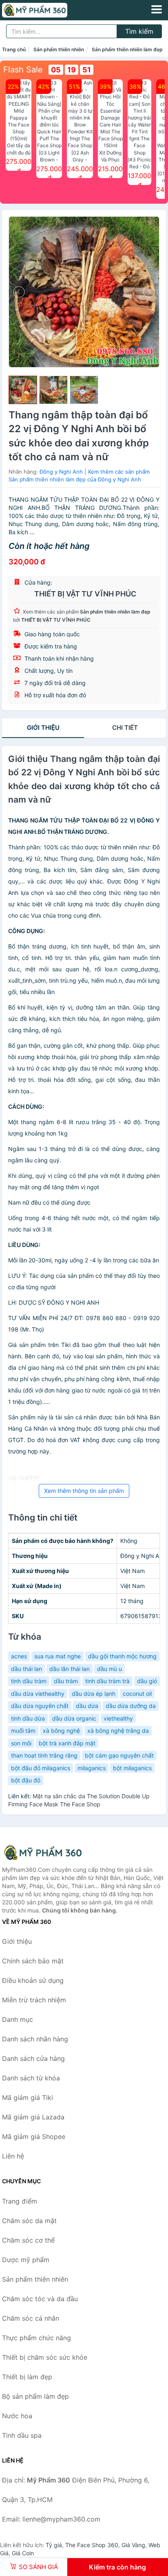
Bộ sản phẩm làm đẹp (35, 2396)
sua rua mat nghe (57, 1656)
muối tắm (23, 1731)
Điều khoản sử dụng (33, 1980)
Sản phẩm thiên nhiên (59, 49)
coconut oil (137, 1694)
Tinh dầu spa (22, 2435)
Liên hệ (13, 2156)
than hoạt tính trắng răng (44, 1755)
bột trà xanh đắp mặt (67, 1743)
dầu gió (147, 1681)
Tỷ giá (54, 2545)
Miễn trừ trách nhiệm (34, 2000)
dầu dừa (87, 1706)
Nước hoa (17, 2416)
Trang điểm (20, 2201)
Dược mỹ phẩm (26, 2260)
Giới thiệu (43, 728)
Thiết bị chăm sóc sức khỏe (45, 2357)
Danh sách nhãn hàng (35, 2039)
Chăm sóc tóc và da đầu (40, 2299)
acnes (19, 1656)
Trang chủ (14, 49)
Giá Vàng (133, 2545)
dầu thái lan (27, 1669)
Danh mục (18, 2019)
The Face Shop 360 (92, 2545)
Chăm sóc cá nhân (31, 2318)
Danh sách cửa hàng (33, 2058)
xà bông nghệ (61, 1731)
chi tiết (125, 728)
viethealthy (118, 1718)
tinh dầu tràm (29, 1681)
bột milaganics (132, 1768)
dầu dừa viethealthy (38, 1694)
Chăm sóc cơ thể (28, 2240)
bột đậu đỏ (26, 1780)
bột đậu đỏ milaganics (41, 1768)
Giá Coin (23, 2553)
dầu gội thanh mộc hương (122, 1656)
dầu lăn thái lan (70, 1669)
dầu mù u (109, 1669)
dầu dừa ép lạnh (94, 1694)
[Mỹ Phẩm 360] (43, 1853)
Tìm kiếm (139, 31)
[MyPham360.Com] (47, 10)
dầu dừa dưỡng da (131, 1706)
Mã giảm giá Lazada (33, 2117)
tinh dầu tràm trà (107, 1681)
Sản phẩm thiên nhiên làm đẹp (127, 49)
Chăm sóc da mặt (29, 2221)
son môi (21, 1743)
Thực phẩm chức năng (36, 2338)
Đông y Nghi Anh (61, 472)
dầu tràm (66, 1681)
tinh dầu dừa (28, 1718)
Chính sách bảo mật (33, 1961)
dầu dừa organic (74, 1718)
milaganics (92, 1768)
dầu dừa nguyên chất (40, 1706)
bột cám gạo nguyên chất (119, 1755)
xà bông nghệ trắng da (118, 1731)
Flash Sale (23, 70)
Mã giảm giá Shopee (34, 2137)
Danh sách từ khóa (31, 2078)
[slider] (23, 390)
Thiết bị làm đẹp (27, 2377)
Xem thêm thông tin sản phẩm (84, 1491)
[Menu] (157, 9)
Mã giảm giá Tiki (28, 2097)
